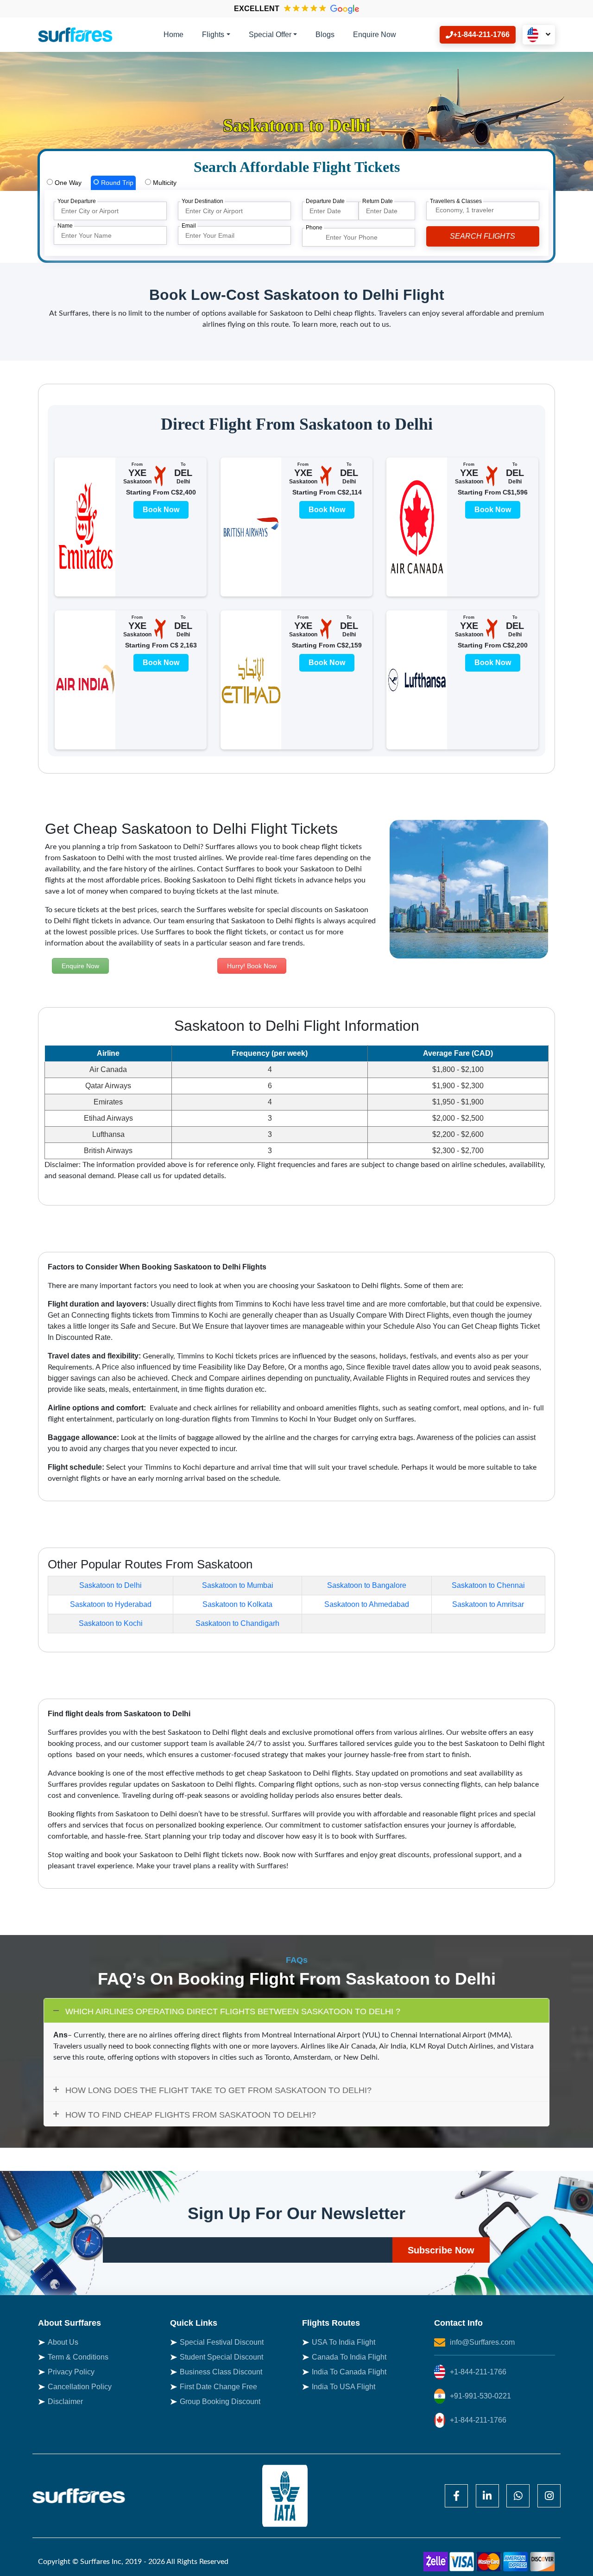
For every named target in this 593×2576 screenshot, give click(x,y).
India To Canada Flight (349, 2372)
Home (173, 35)
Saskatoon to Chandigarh (237, 1623)
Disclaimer (65, 2402)
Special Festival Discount (222, 2342)
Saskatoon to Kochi (111, 1623)
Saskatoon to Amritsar (488, 1604)
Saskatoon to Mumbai (238, 1585)
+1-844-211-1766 (478, 2372)
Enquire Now (375, 35)
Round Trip (116, 183)
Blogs (325, 35)
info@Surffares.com (482, 2342)
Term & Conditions (78, 2357)
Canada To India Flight (349, 2357)
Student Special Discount (221, 2357)
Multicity (164, 183)
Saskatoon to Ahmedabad (367, 1604)
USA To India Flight (344, 2342)
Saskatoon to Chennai (488, 1585)
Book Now (161, 510)
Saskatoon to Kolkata (237, 1604)
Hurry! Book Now (252, 966)
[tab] (64, 183)
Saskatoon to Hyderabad (111, 1604)
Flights (213, 35)
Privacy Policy (71, 2372)
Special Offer (270, 35)
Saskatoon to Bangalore (367, 1585)
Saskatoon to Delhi (110, 1585)
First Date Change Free (218, 2387)
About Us (63, 2342)
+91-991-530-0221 (480, 2396)
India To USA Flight (344, 2387)
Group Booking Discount (220, 2402)
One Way (67, 183)
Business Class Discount (221, 2372)
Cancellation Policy (80, 2387)
